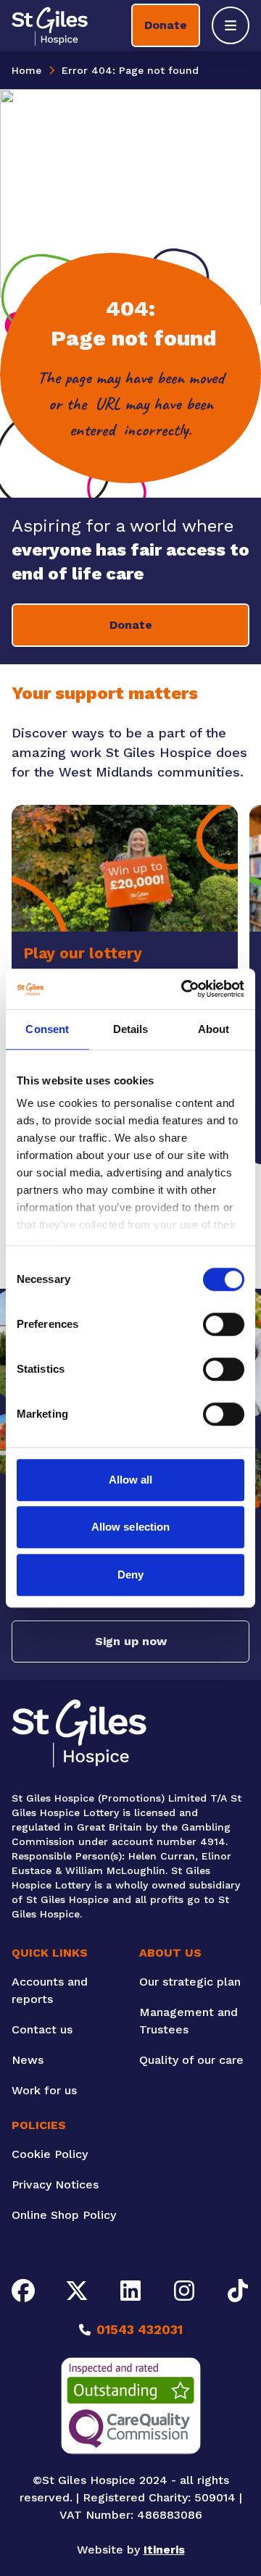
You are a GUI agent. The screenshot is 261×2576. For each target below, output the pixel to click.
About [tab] (214, 1029)
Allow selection (131, 1527)
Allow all (131, 1480)
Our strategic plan (190, 1982)
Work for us (44, 2090)
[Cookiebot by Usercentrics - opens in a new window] (184, 989)
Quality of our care (191, 2060)
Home (26, 70)
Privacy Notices (55, 2184)
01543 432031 (140, 2329)
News (28, 2060)
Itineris (164, 2550)
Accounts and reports (50, 1990)
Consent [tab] (47, 1029)
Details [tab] (131, 1029)
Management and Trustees (188, 2021)
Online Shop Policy (64, 2215)
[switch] (224, 1324)
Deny (130, 1575)
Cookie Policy (50, 2154)
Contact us (42, 2029)
